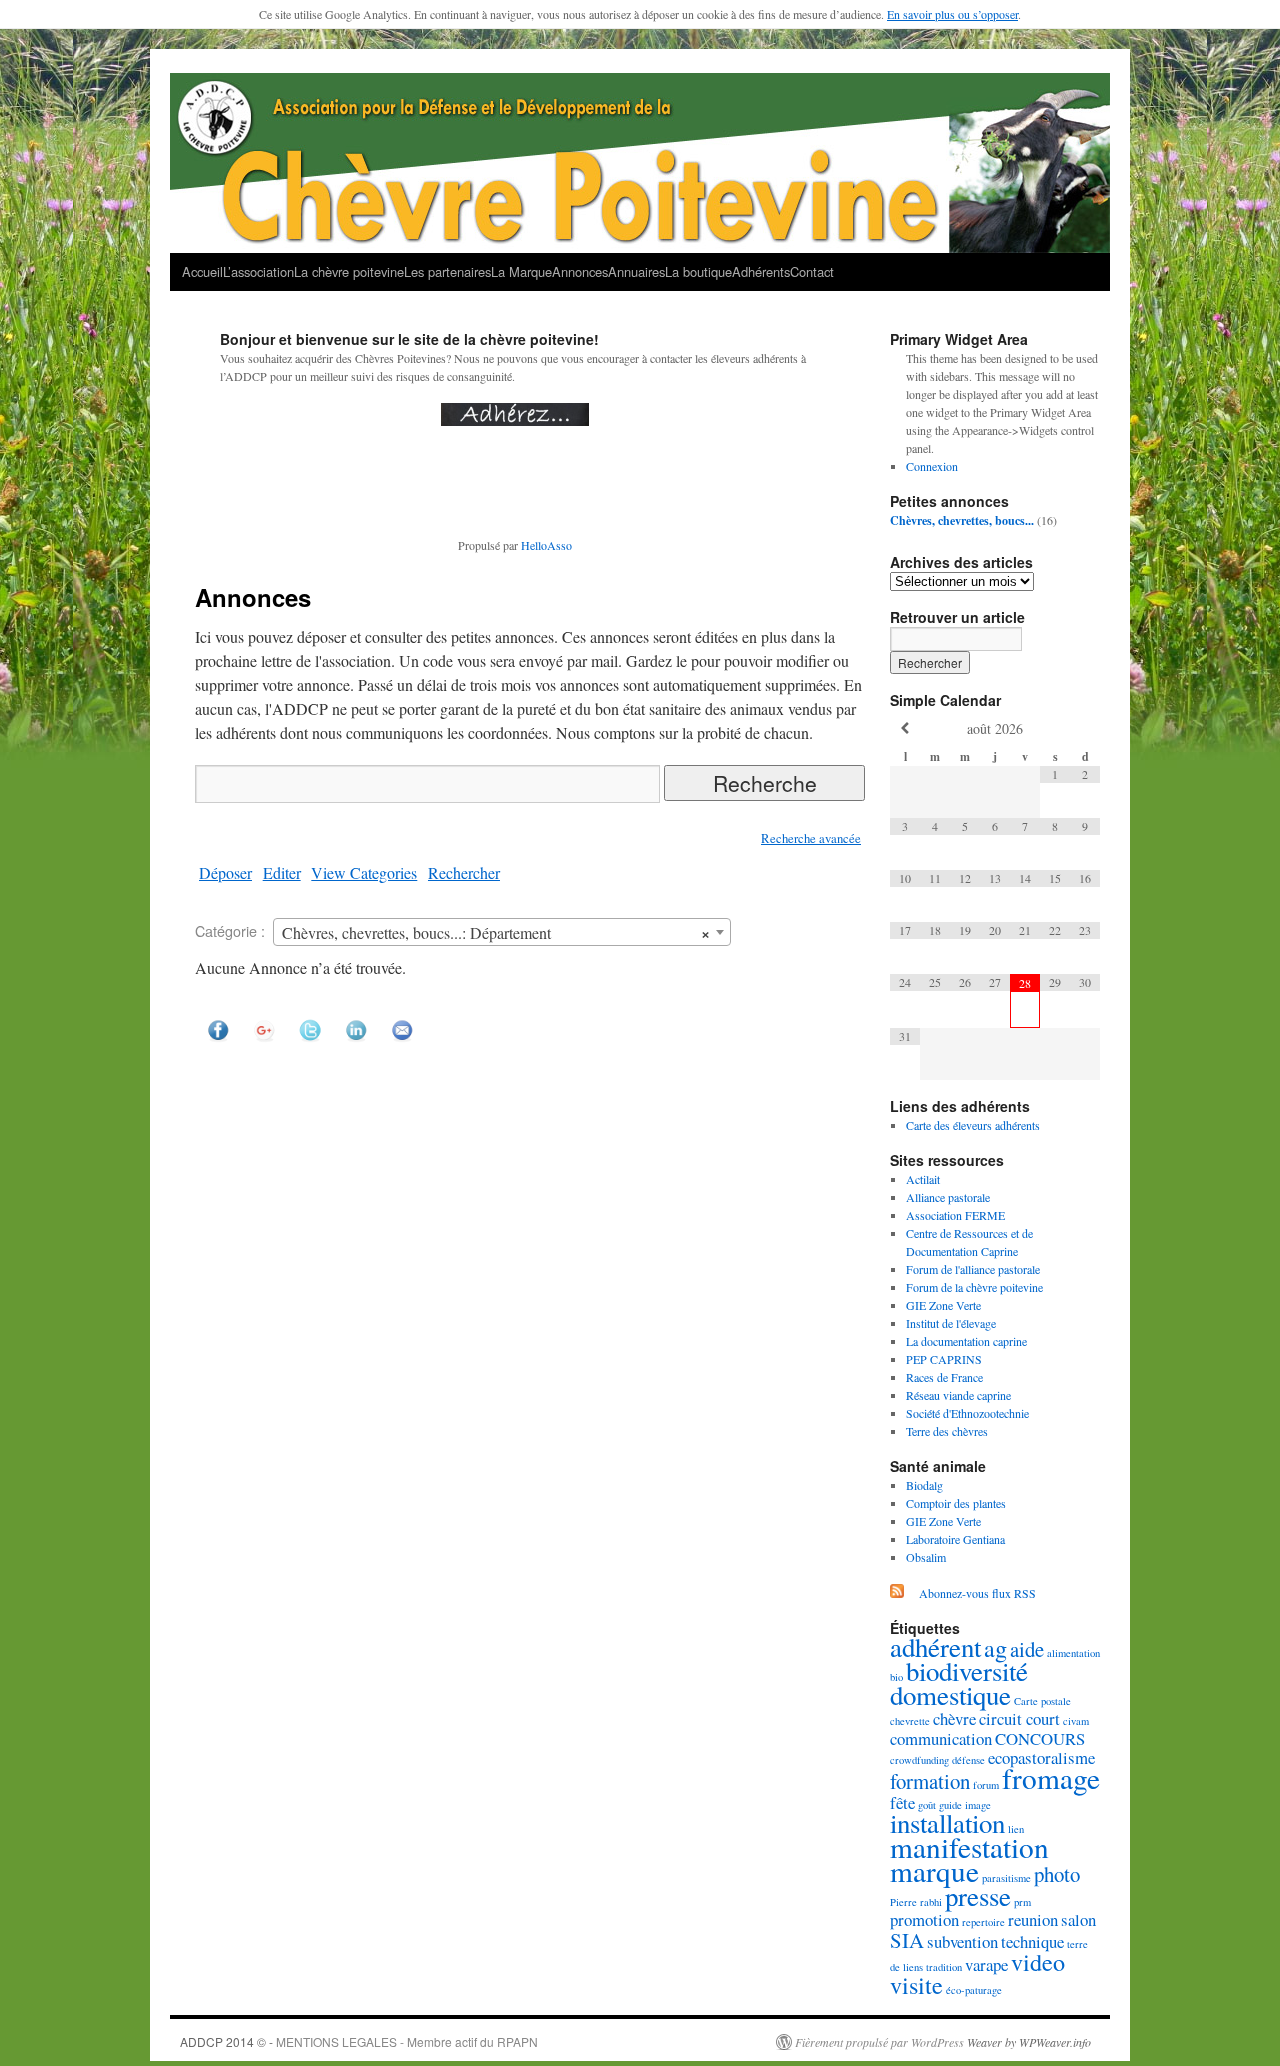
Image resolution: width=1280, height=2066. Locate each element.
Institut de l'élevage (951, 1323)
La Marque (521, 271)
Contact (812, 271)
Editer (282, 872)
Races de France (944, 1377)
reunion (1033, 1919)
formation (930, 1781)
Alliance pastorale (948, 1197)
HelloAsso (546, 545)
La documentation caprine (966, 1341)
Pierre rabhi (916, 1902)
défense (968, 1760)
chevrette (910, 1721)
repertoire (983, 1922)
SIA (907, 1940)
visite (916, 1984)
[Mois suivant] (1085, 728)
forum (986, 1785)
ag (995, 1647)
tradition (944, 1967)
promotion (924, 1919)
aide (1027, 1649)
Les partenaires (447, 271)
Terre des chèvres (947, 1431)
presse (978, 1896)
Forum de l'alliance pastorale (973, 1269)
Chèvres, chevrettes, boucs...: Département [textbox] (496, 932)
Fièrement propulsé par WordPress (879, 2042)
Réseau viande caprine (958, 1395)
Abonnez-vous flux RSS (977, 1593)
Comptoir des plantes (956, 1503)
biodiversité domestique (959, 1683)
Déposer (225, 872)
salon (1078, 1919)
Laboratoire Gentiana (955, 1539)
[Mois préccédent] (905, 728)
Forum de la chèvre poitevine (974, 1287)
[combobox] (502, 932)
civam (1076, 1721)
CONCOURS (1040, 1738)
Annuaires (636, 271)
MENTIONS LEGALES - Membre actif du (386, 2041)
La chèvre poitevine (349, 271)
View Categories (364, 872)
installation (947, 1823)
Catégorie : (230, 931)
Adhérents (761, 271)
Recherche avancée (811, 838)
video (1038, 1961)
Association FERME (955, 1215)
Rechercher (464, 872)
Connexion (932, 466)
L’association (258, 271)
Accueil (202, 271)
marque (934, 1870)
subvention (962, 1941)
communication (941, 1738)
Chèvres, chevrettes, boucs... (962, 520)
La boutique (698, 271)
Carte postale (1042, 1701)
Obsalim (926, 1557)
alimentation (1073, 1653)
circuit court (1019, 1718)
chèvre (954, 1718)
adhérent (935, 1647)
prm (1022, 1902)
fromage (1051, 1777)
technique (1032, 1941)
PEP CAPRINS (944, 1359)
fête (902, 1802)
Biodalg (924, 1485)
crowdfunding (919, 1760)
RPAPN (517, 2041)
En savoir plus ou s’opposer (952, 14)
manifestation (969, 1846)
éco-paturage (974, 1990)
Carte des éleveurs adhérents (973, 1125)
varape (986, 1964)
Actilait (923, 1179)
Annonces (580, 271)
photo (1057, 1874)
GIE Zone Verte (943, 1305)
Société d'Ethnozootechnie (967, 1413)
